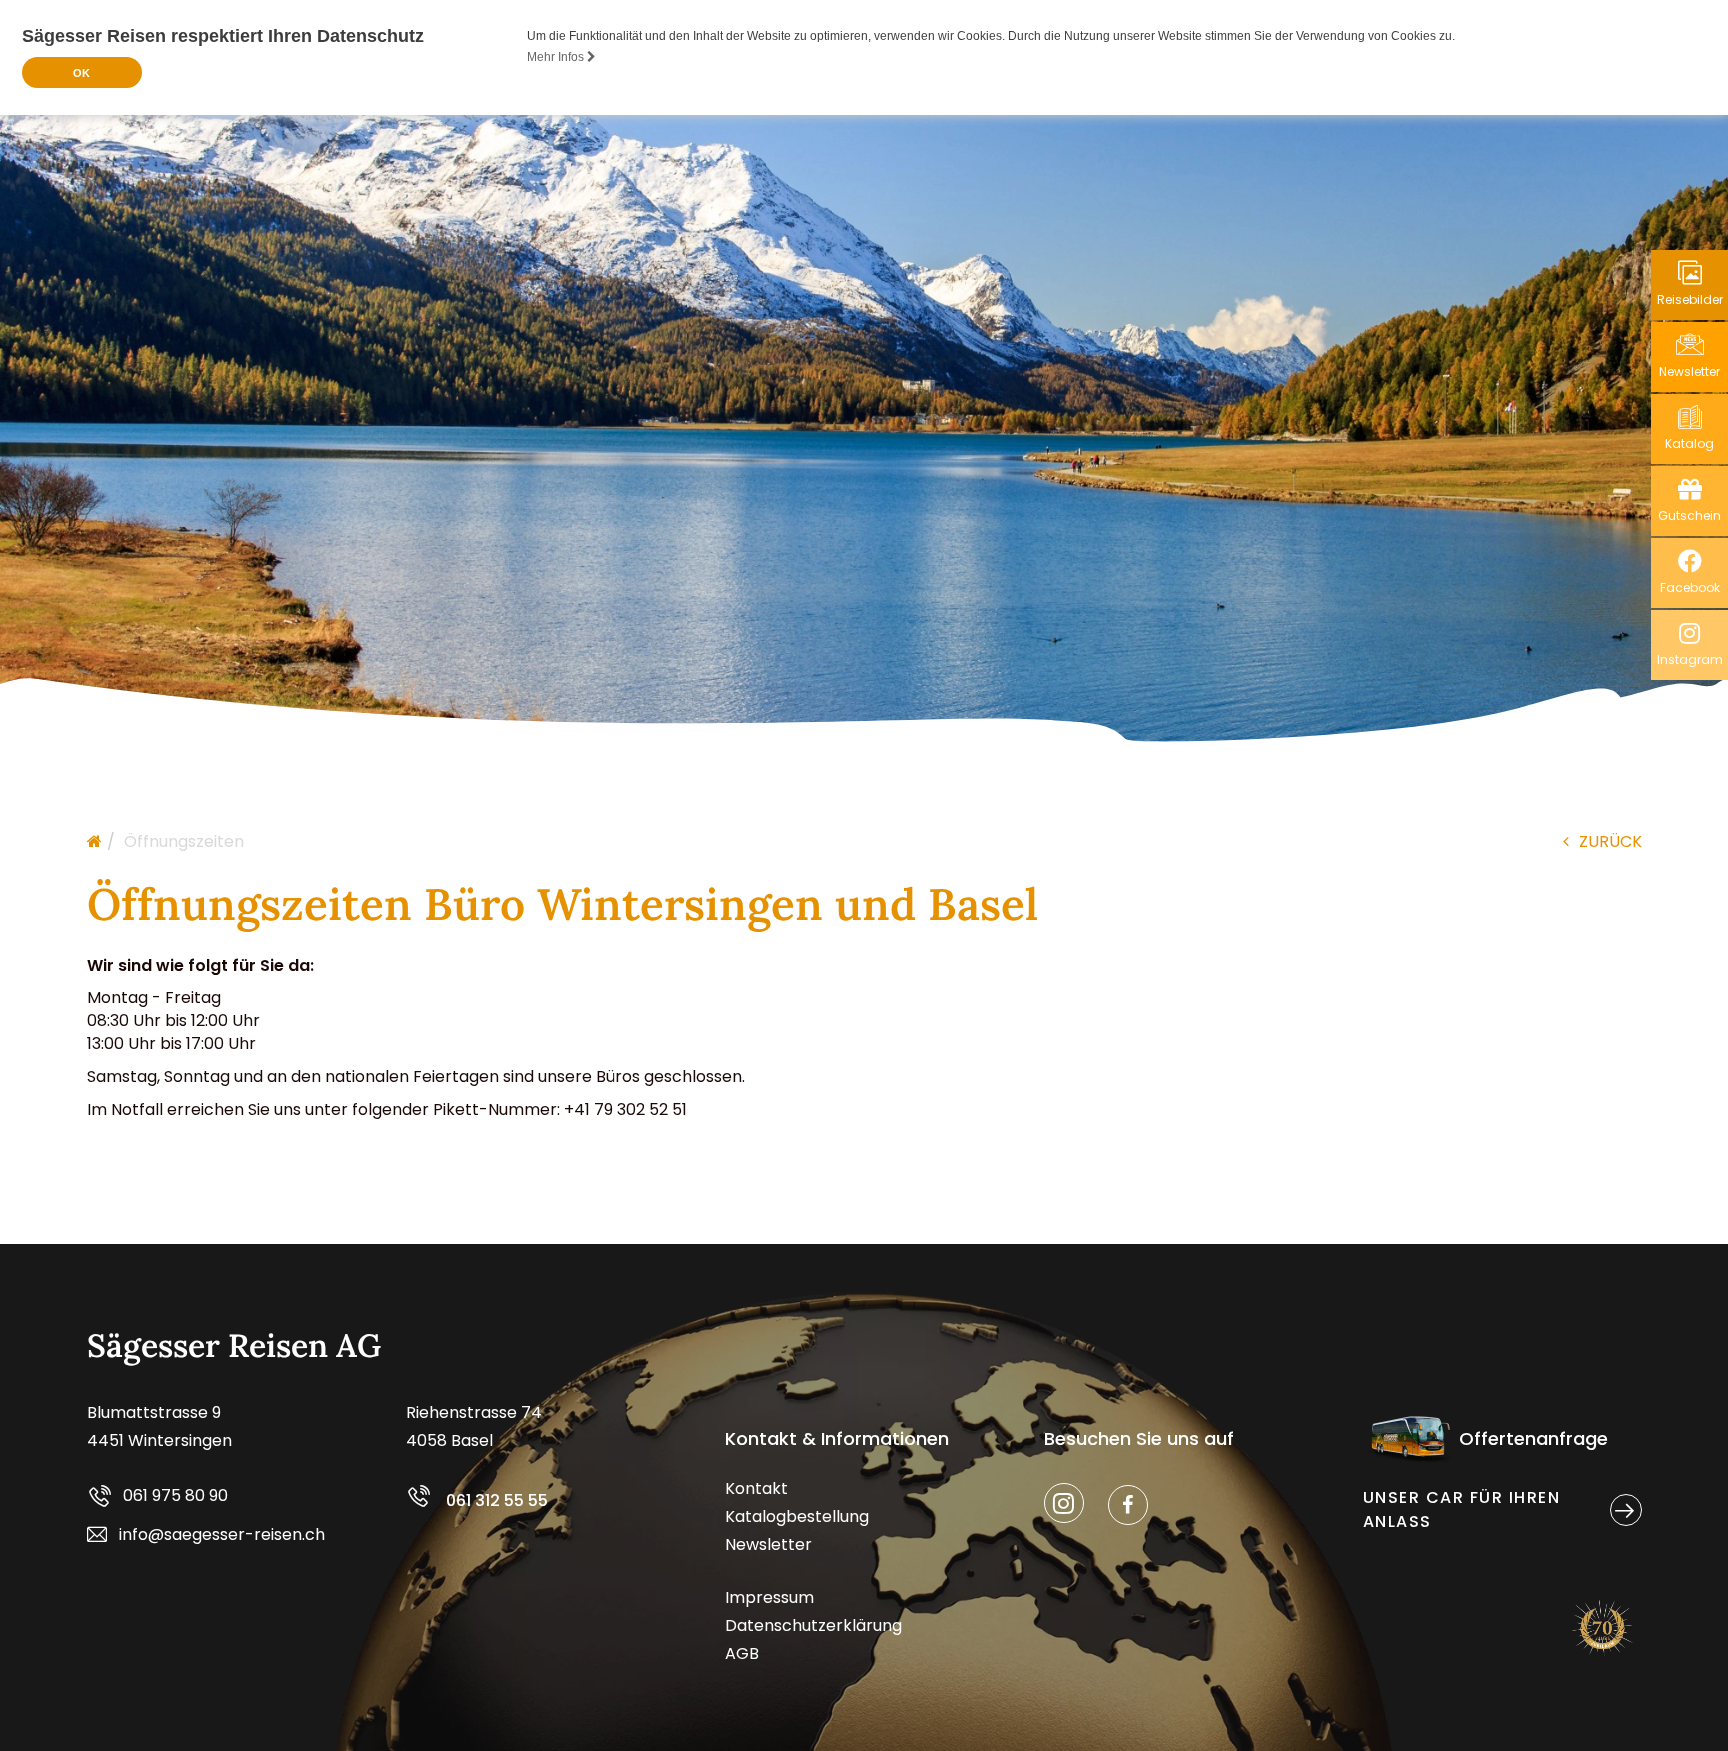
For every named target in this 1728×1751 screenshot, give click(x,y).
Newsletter (768, 1544)
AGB (742, 1653)
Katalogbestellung (797, 1516)
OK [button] (81, 73)
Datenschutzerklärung (813, 1625)
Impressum (769, 1597)
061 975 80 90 (175, 1495)
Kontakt (756, 1488)
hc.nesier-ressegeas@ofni (222, 1534)
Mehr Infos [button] (557, 57)
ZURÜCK (1610, 842)
